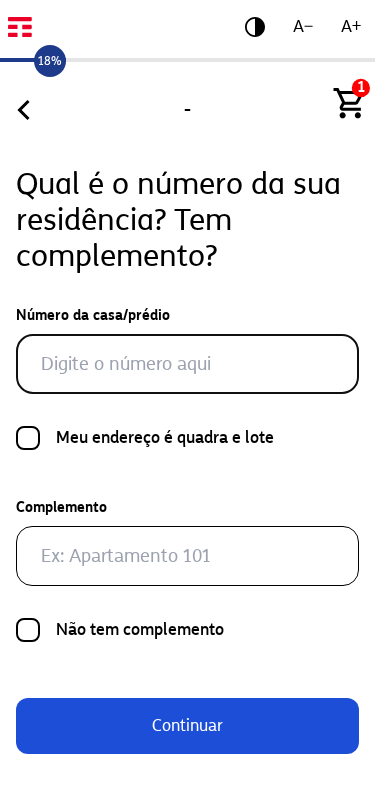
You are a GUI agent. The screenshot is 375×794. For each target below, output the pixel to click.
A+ (351, 26)
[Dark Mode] (255, 27)
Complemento (61, 507)
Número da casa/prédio (93, 315)
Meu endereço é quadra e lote (165, 437)
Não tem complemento (140, 629)
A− (303, 26)
